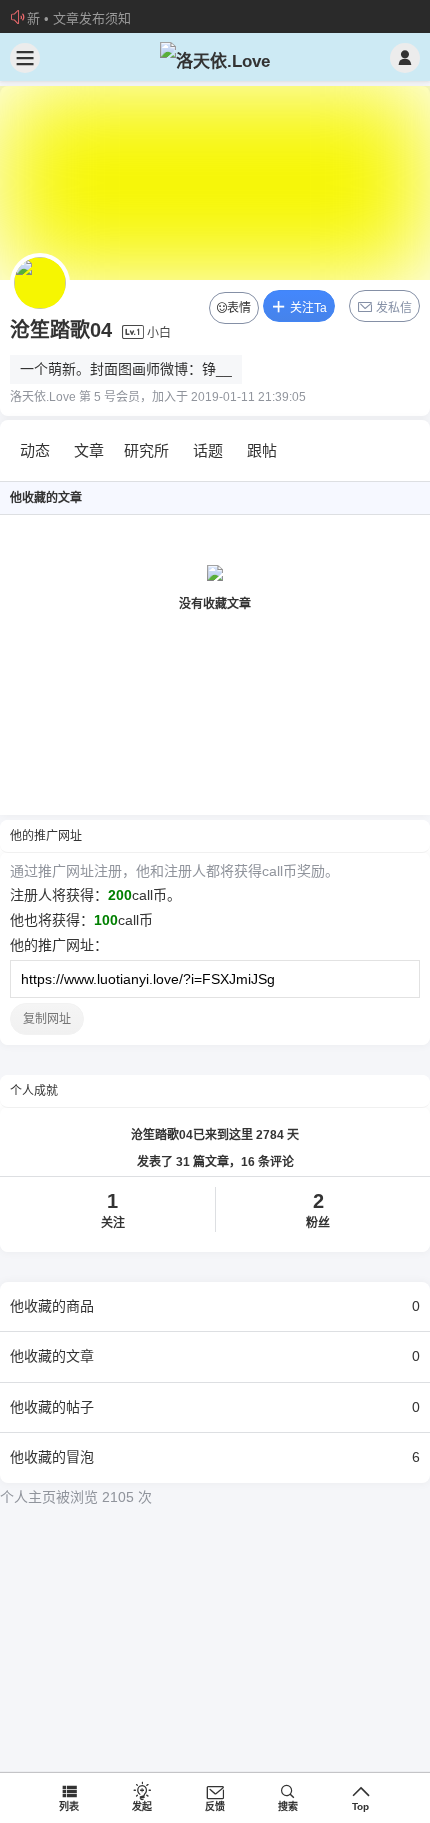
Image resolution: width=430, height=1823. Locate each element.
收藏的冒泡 (215, 1457)
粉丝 (318, 1210)
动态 (35, 450)
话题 (208, 450)
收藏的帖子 (215, 1407)
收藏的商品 (215, 1306)
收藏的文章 (215, 1356)
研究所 (146, 450)
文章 (89, 450)
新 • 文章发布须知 (79, 18)
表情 (239, 308)
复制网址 (47, 1019)
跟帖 (262, 450)
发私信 (392, 308)
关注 (113, 1210)
